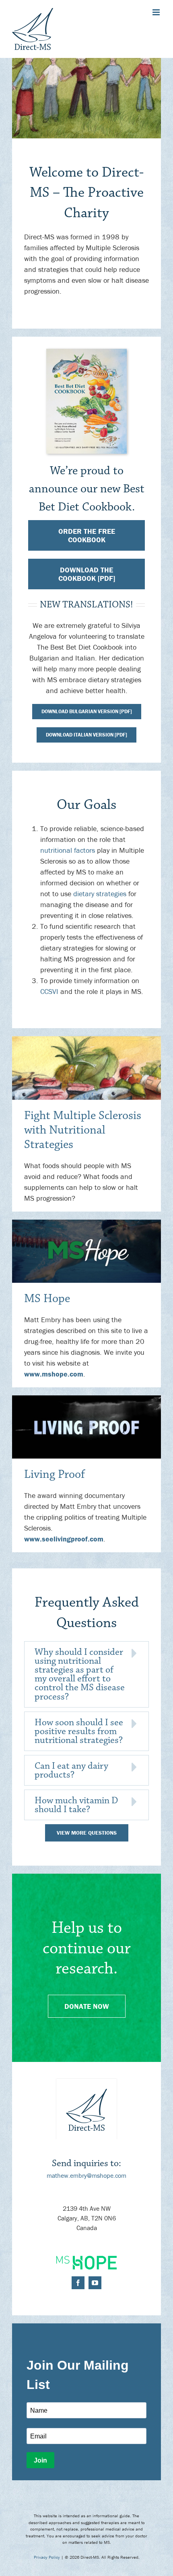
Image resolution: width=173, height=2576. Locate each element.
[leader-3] (86, 1399)
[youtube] (95, 2283)
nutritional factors (68, 850)
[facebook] (78, 2283)
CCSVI (49, 991)
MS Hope (47, 1299)
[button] (86, 1674)
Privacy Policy (47, 2557)
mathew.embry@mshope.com (86, 2175)
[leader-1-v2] (86, 1040)
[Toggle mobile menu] (157, 12)
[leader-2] (86, 1223)
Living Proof (55, 1474)
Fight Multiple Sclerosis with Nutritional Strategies (83, 1130)
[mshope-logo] (86, 2259)
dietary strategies (100, 894)
